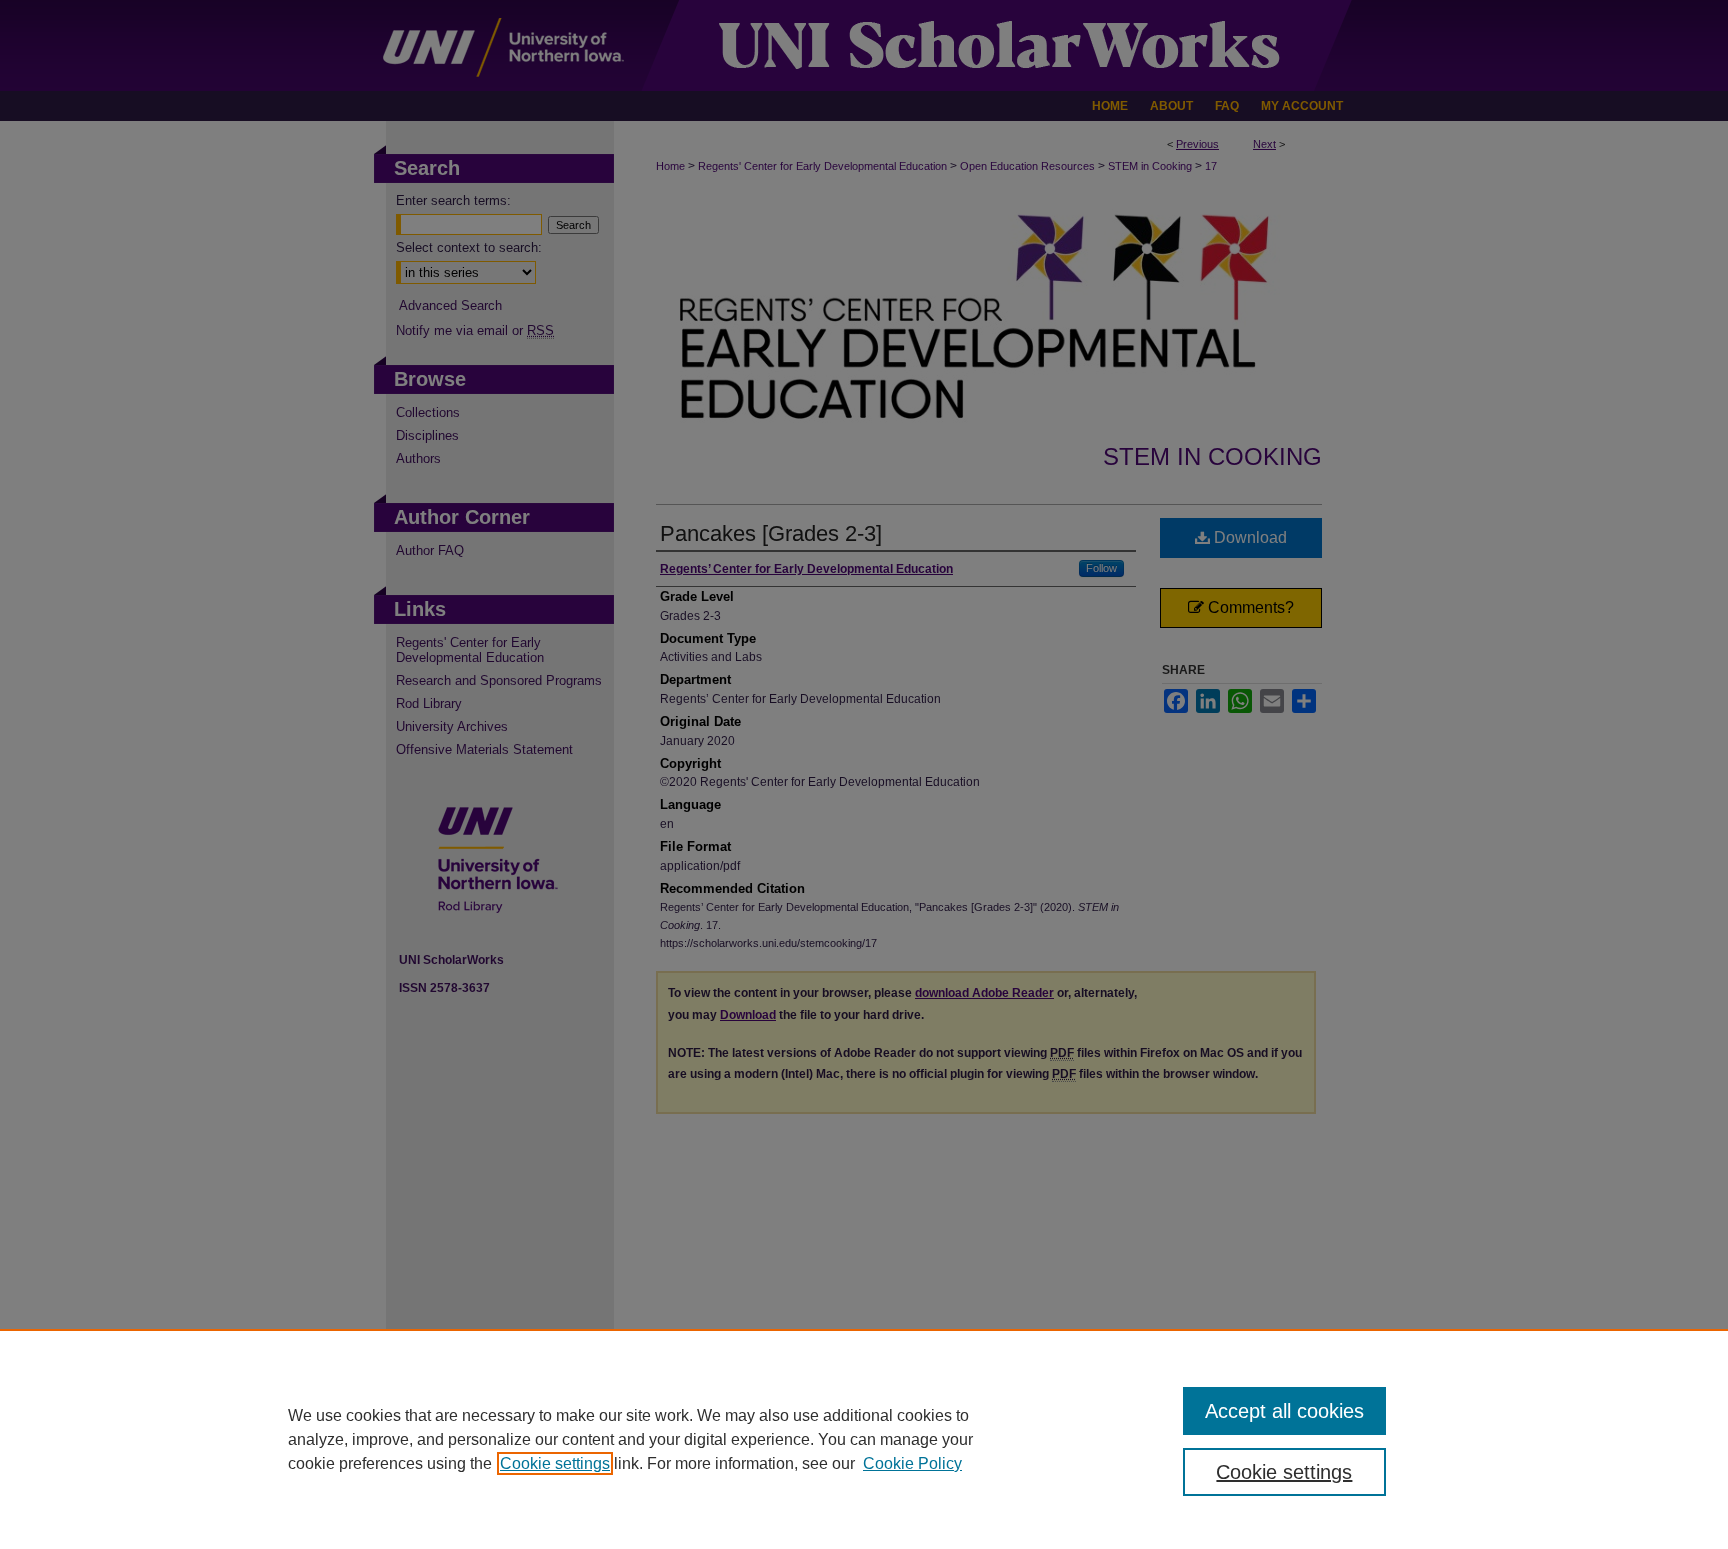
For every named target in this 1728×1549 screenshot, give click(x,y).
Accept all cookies (1284, 1411)
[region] (864, 1439)
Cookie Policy (912, 1463)
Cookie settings (555, 1463)
